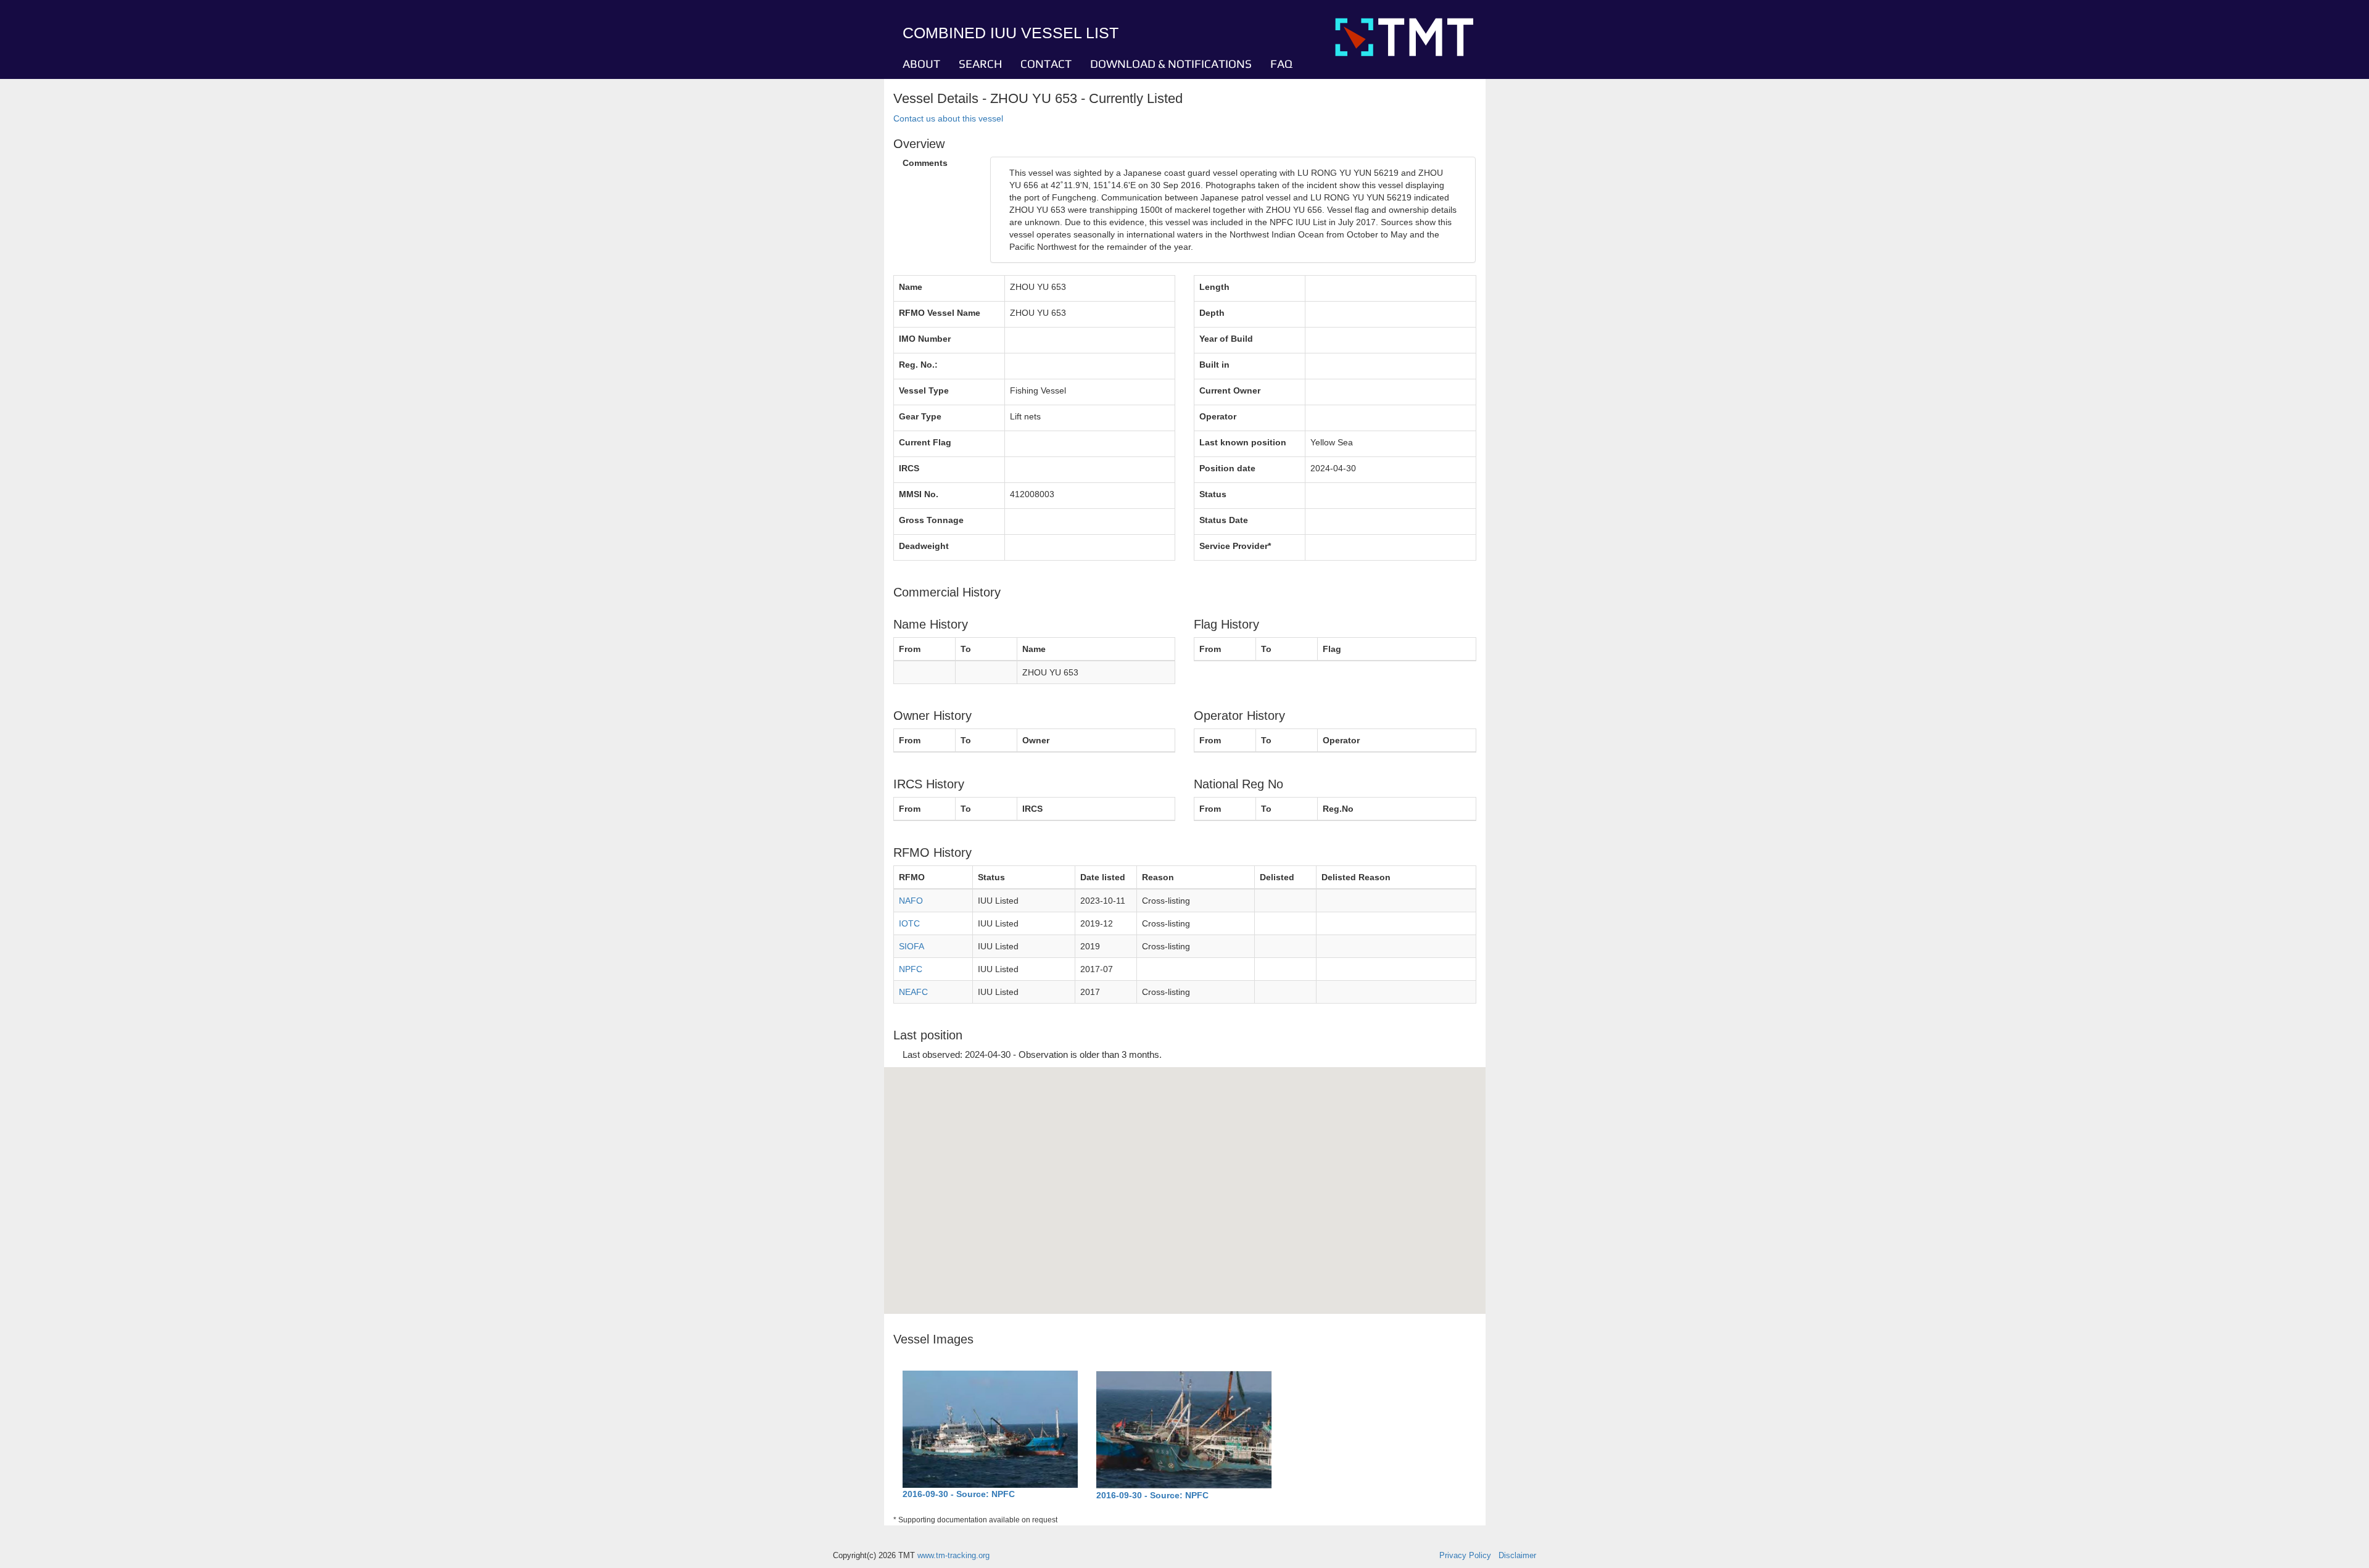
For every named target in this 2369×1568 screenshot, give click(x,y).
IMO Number (925, 339)
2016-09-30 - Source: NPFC (959, 1494)
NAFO (911, 901)
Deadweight (924, 546)
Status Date (1224, 520)
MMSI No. (919, 494)
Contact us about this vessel (948, 118)
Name (911, 287)
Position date (1227, 468)
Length (1214, 287)
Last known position (1243, 442)
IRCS (909, 468)
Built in (1214, 365)
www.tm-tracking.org (953, 1556)
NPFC (911, 969)
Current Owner (1230, 390)
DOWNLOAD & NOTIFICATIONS (1171, 64)
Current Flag (925, 442)
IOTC (909, 923)
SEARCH (980, 64)
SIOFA (912, 946)
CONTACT (1046, 64)
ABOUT (921, 64)
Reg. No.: (918, 365)
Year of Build (1226, 339)
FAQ (1281, 64)
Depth (1212, 313)
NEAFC (913, 992)
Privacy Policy (1465, 1556)
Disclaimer (1517, 1556)
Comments (925, 163)
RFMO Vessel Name (940, 313)
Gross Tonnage (931, 520)
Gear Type (920, 416)
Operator (1218, 416)
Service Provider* (1235, 546)
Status (1213, 494)
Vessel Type (924, 390)
